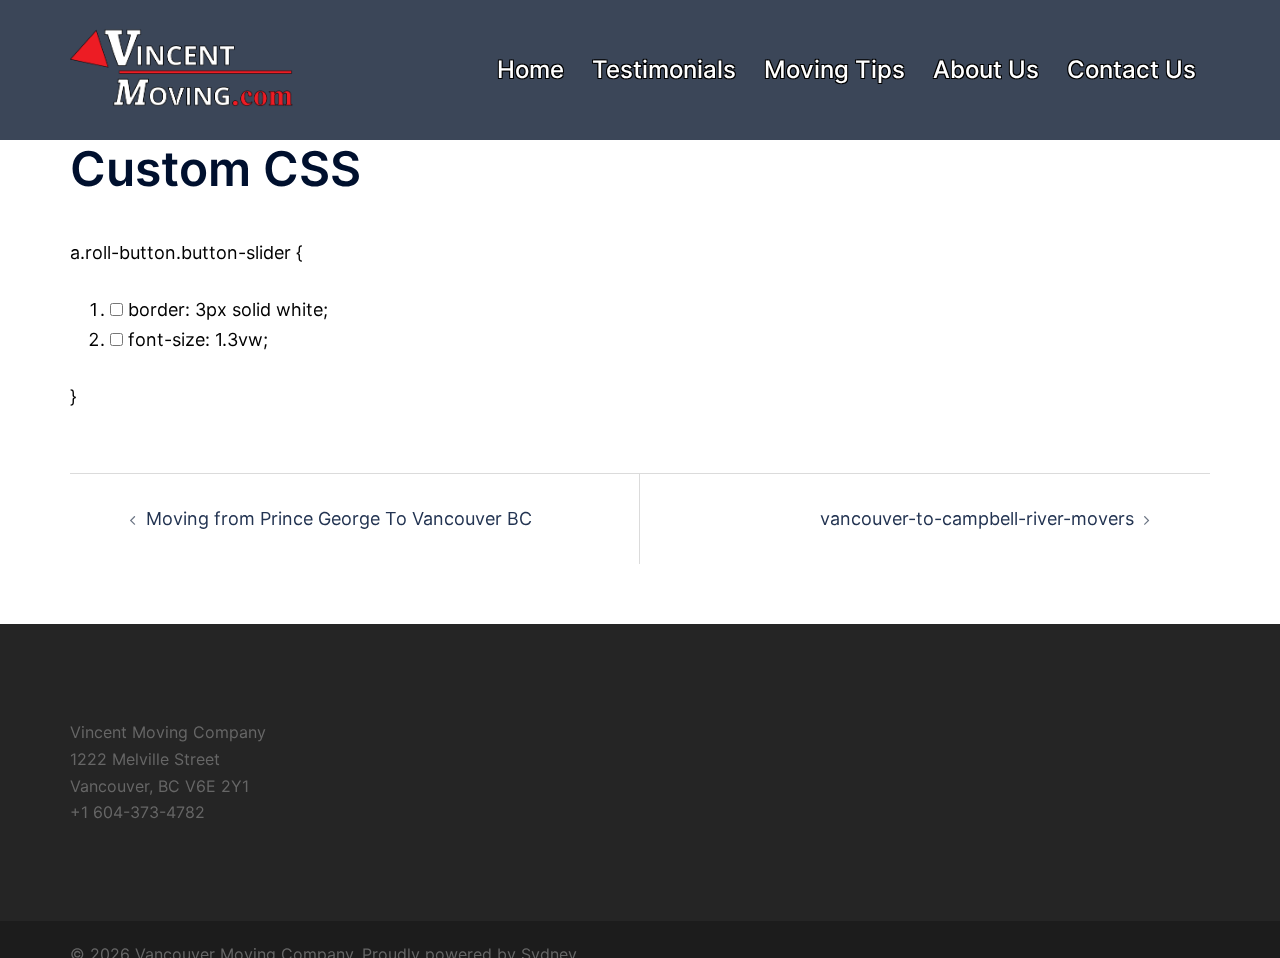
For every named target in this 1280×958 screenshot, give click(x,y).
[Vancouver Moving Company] (181, 68)
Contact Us (1131, 69)
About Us (986, 69)
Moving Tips (834, 69)
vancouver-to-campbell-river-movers (977, 518)
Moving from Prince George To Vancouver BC (339, 518)
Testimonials (664, 69)
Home (530, 69)
